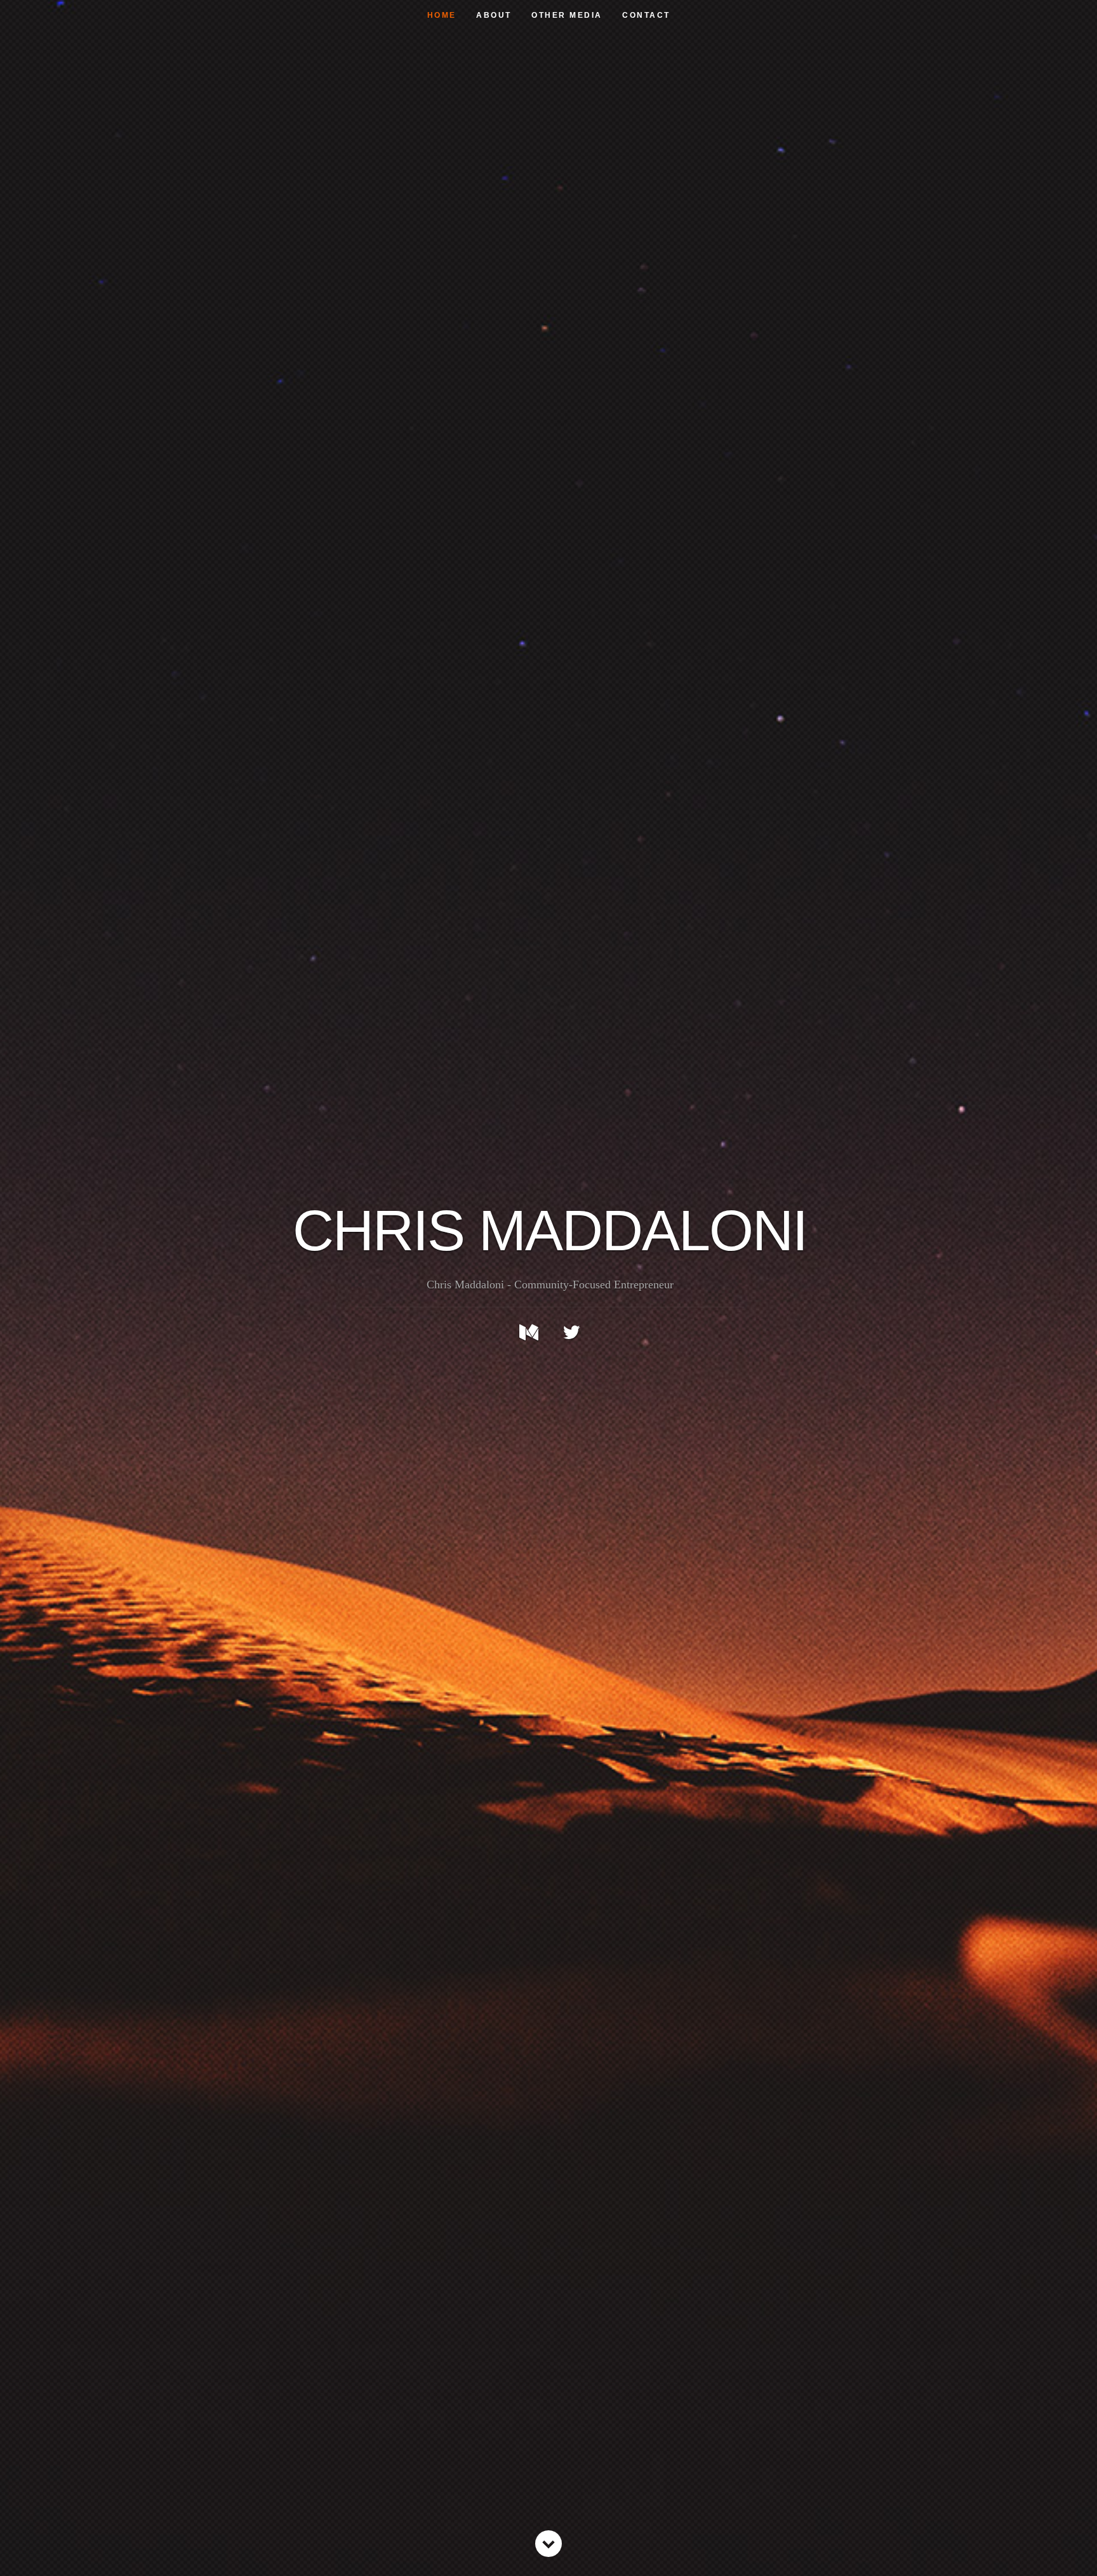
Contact (646, 15)
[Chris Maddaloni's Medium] (529, 1332)
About (494, 15)
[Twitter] (571, 1332)
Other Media (567, 15)
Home (442, 15)
